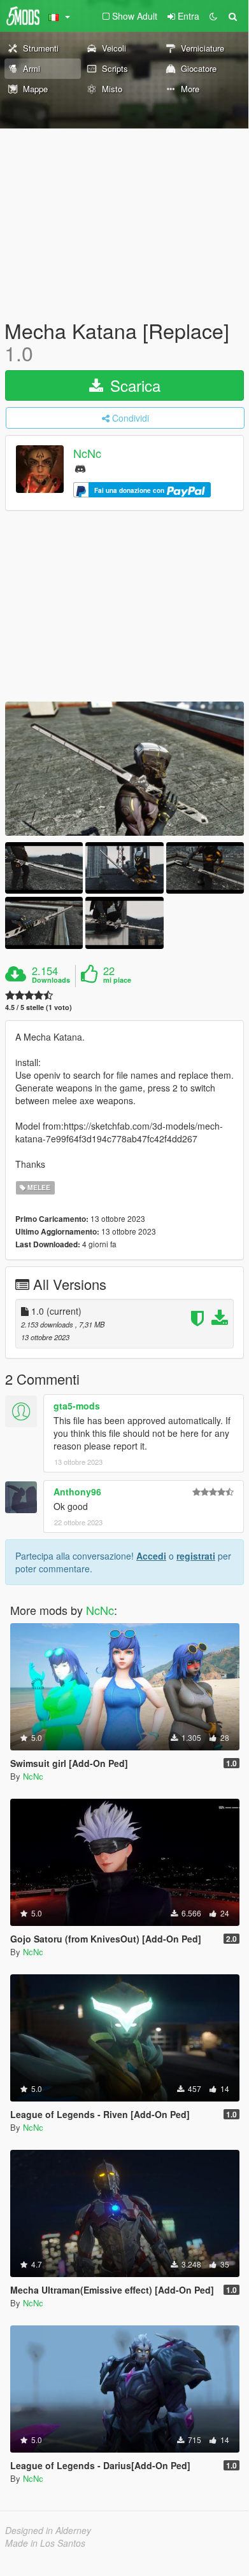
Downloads (51, 980)
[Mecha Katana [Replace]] (124, 769)
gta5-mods (77, 1406)
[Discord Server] (80, 468)
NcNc (87, 454)
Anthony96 (77, 1492)
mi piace (117, 980)
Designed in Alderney (48, 2530)
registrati (196, 1556)
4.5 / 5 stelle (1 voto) (39, 1007)
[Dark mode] (213, 16)
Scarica (133, 385)
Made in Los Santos (45, 2543)
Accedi (151, 1556)
